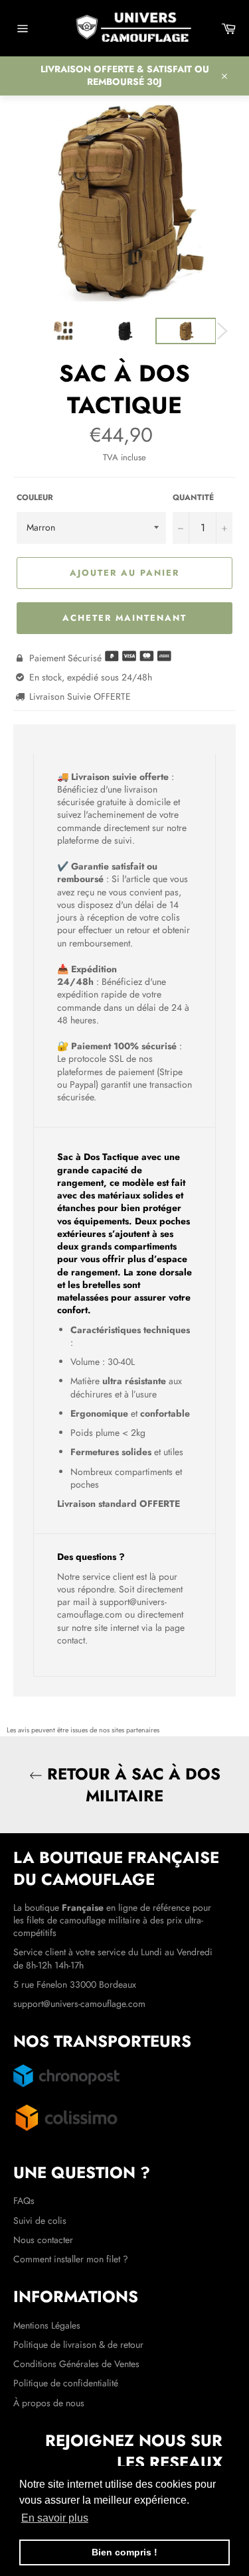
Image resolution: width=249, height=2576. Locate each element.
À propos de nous (49, 2403)
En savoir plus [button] (55, 2518)
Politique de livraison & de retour (78, 2345)
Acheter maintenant (124, 618)
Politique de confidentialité (66, 2383)
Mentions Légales (47, 2325)
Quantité (193, 497)
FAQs (24, 2201)
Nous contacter (43, 2240)
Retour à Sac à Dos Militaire (131, 1785)
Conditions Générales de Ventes (76, 2364)
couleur (35, 497)
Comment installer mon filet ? (71, 2259)
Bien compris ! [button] (124, 2552)
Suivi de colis (40, 2221)
